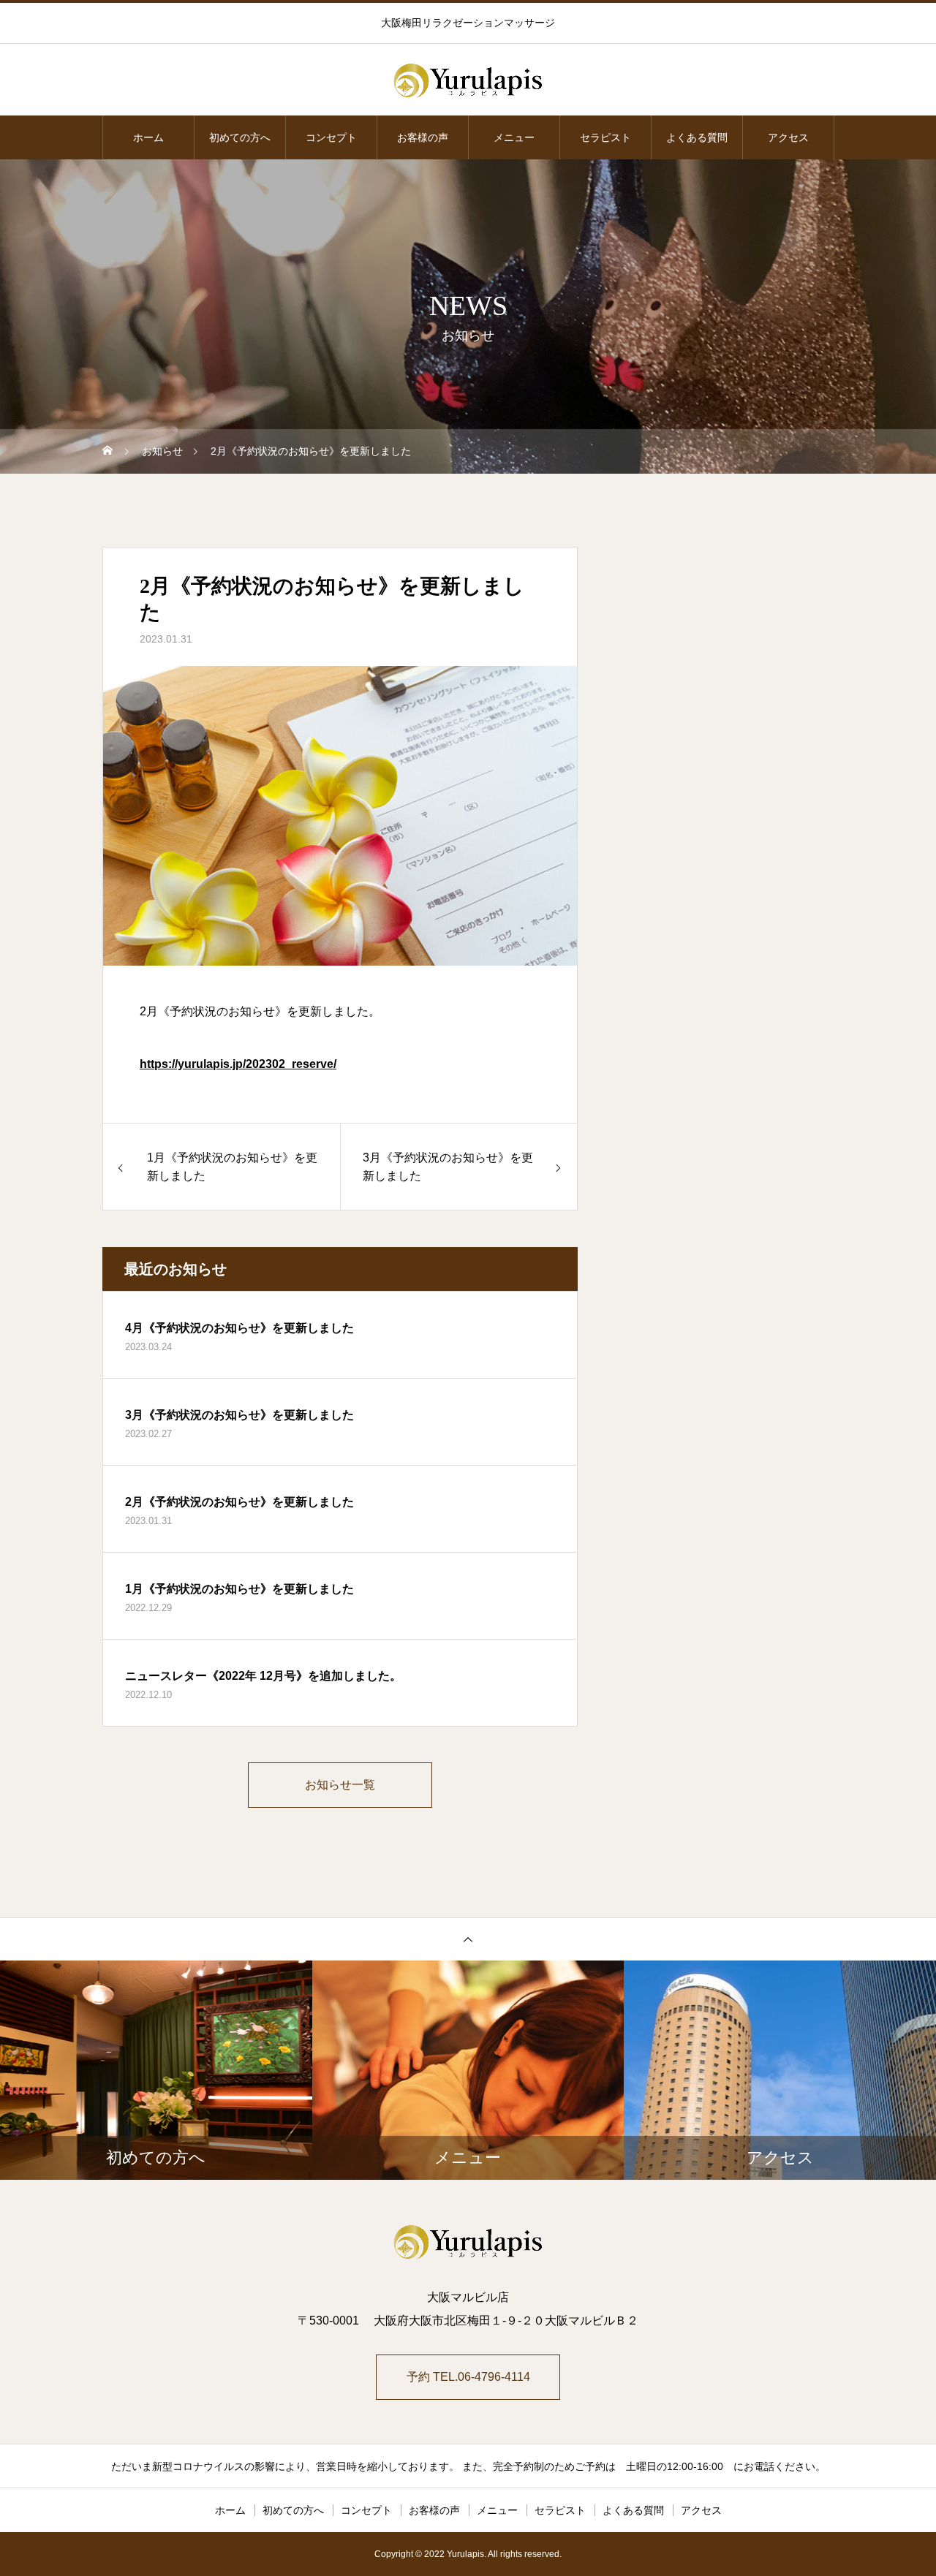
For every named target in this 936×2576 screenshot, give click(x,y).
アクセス (788, 137)
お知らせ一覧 (340, 1785)
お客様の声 (423, 137)
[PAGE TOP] (468, 1939)
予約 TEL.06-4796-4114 (468, 2377)
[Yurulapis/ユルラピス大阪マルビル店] (468, 80)
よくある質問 (697, 137)
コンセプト (331, 137)
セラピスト (605, 137)
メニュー (514, 137)
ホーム (148, 137)
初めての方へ (240, 137)
